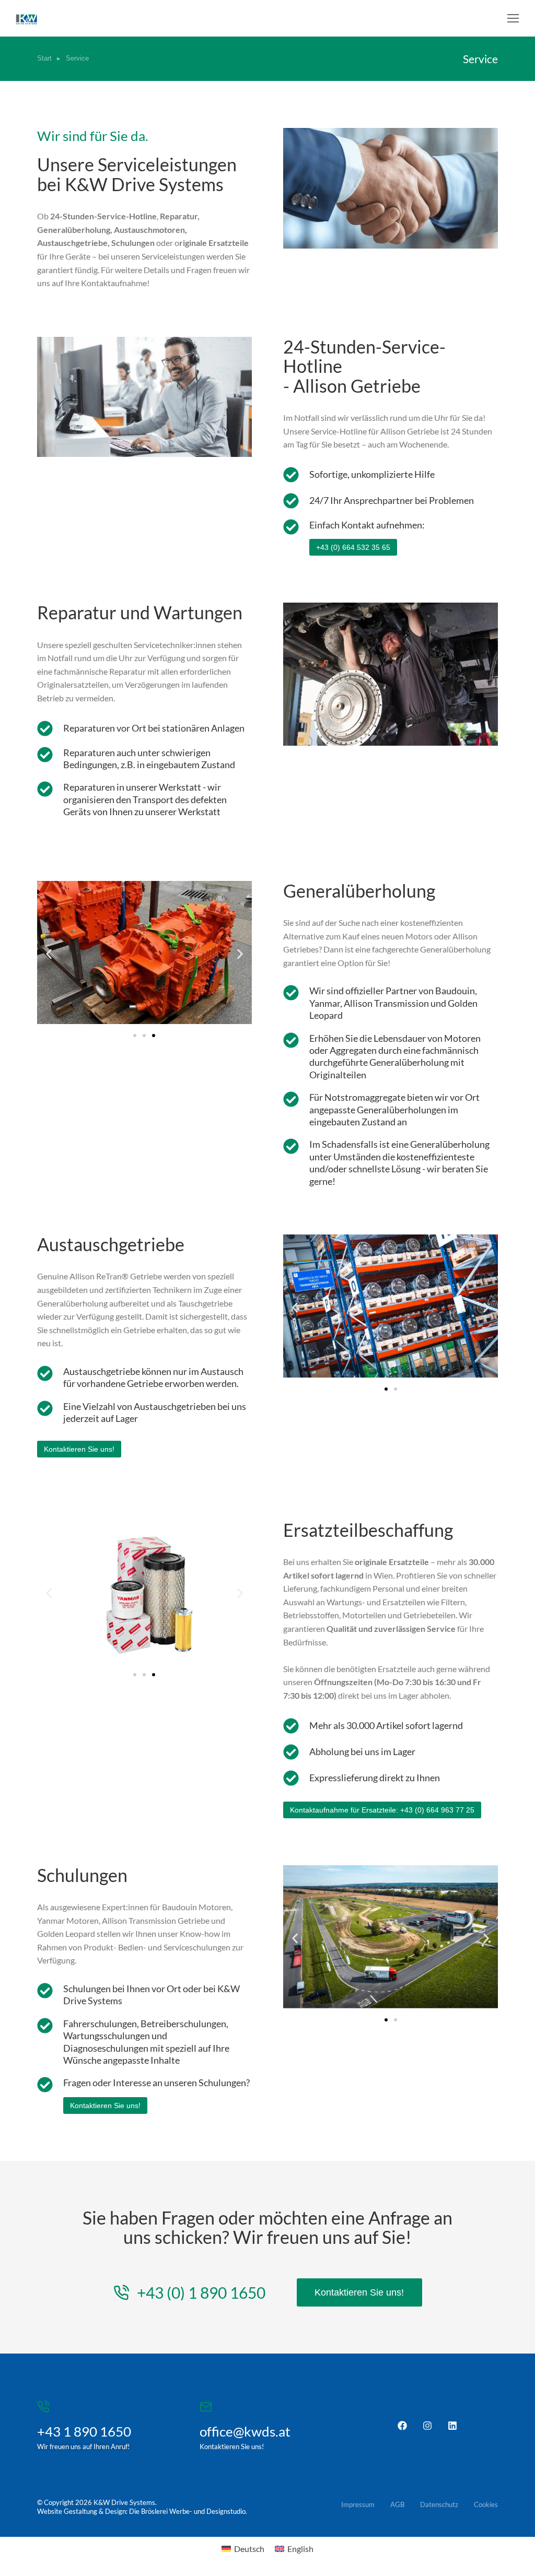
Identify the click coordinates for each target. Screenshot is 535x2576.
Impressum (358, 2504)
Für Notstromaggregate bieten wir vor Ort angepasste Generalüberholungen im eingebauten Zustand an (394, 1109)
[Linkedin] (452, 2426)
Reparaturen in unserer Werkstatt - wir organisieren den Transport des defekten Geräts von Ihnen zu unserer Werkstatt (145, 799)
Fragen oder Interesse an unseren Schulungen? (156, 2083)
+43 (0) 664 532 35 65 (353, 547)
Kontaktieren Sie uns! (105, 2106)
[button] (513, 18)
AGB (397, 2504)
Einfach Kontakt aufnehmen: (367, 525)
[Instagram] (427, 2426)
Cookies (486, 2504)
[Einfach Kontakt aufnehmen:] (291, 527)
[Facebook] (402, 2426)
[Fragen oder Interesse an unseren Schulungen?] (45, 2085)
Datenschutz (439, 2504)
